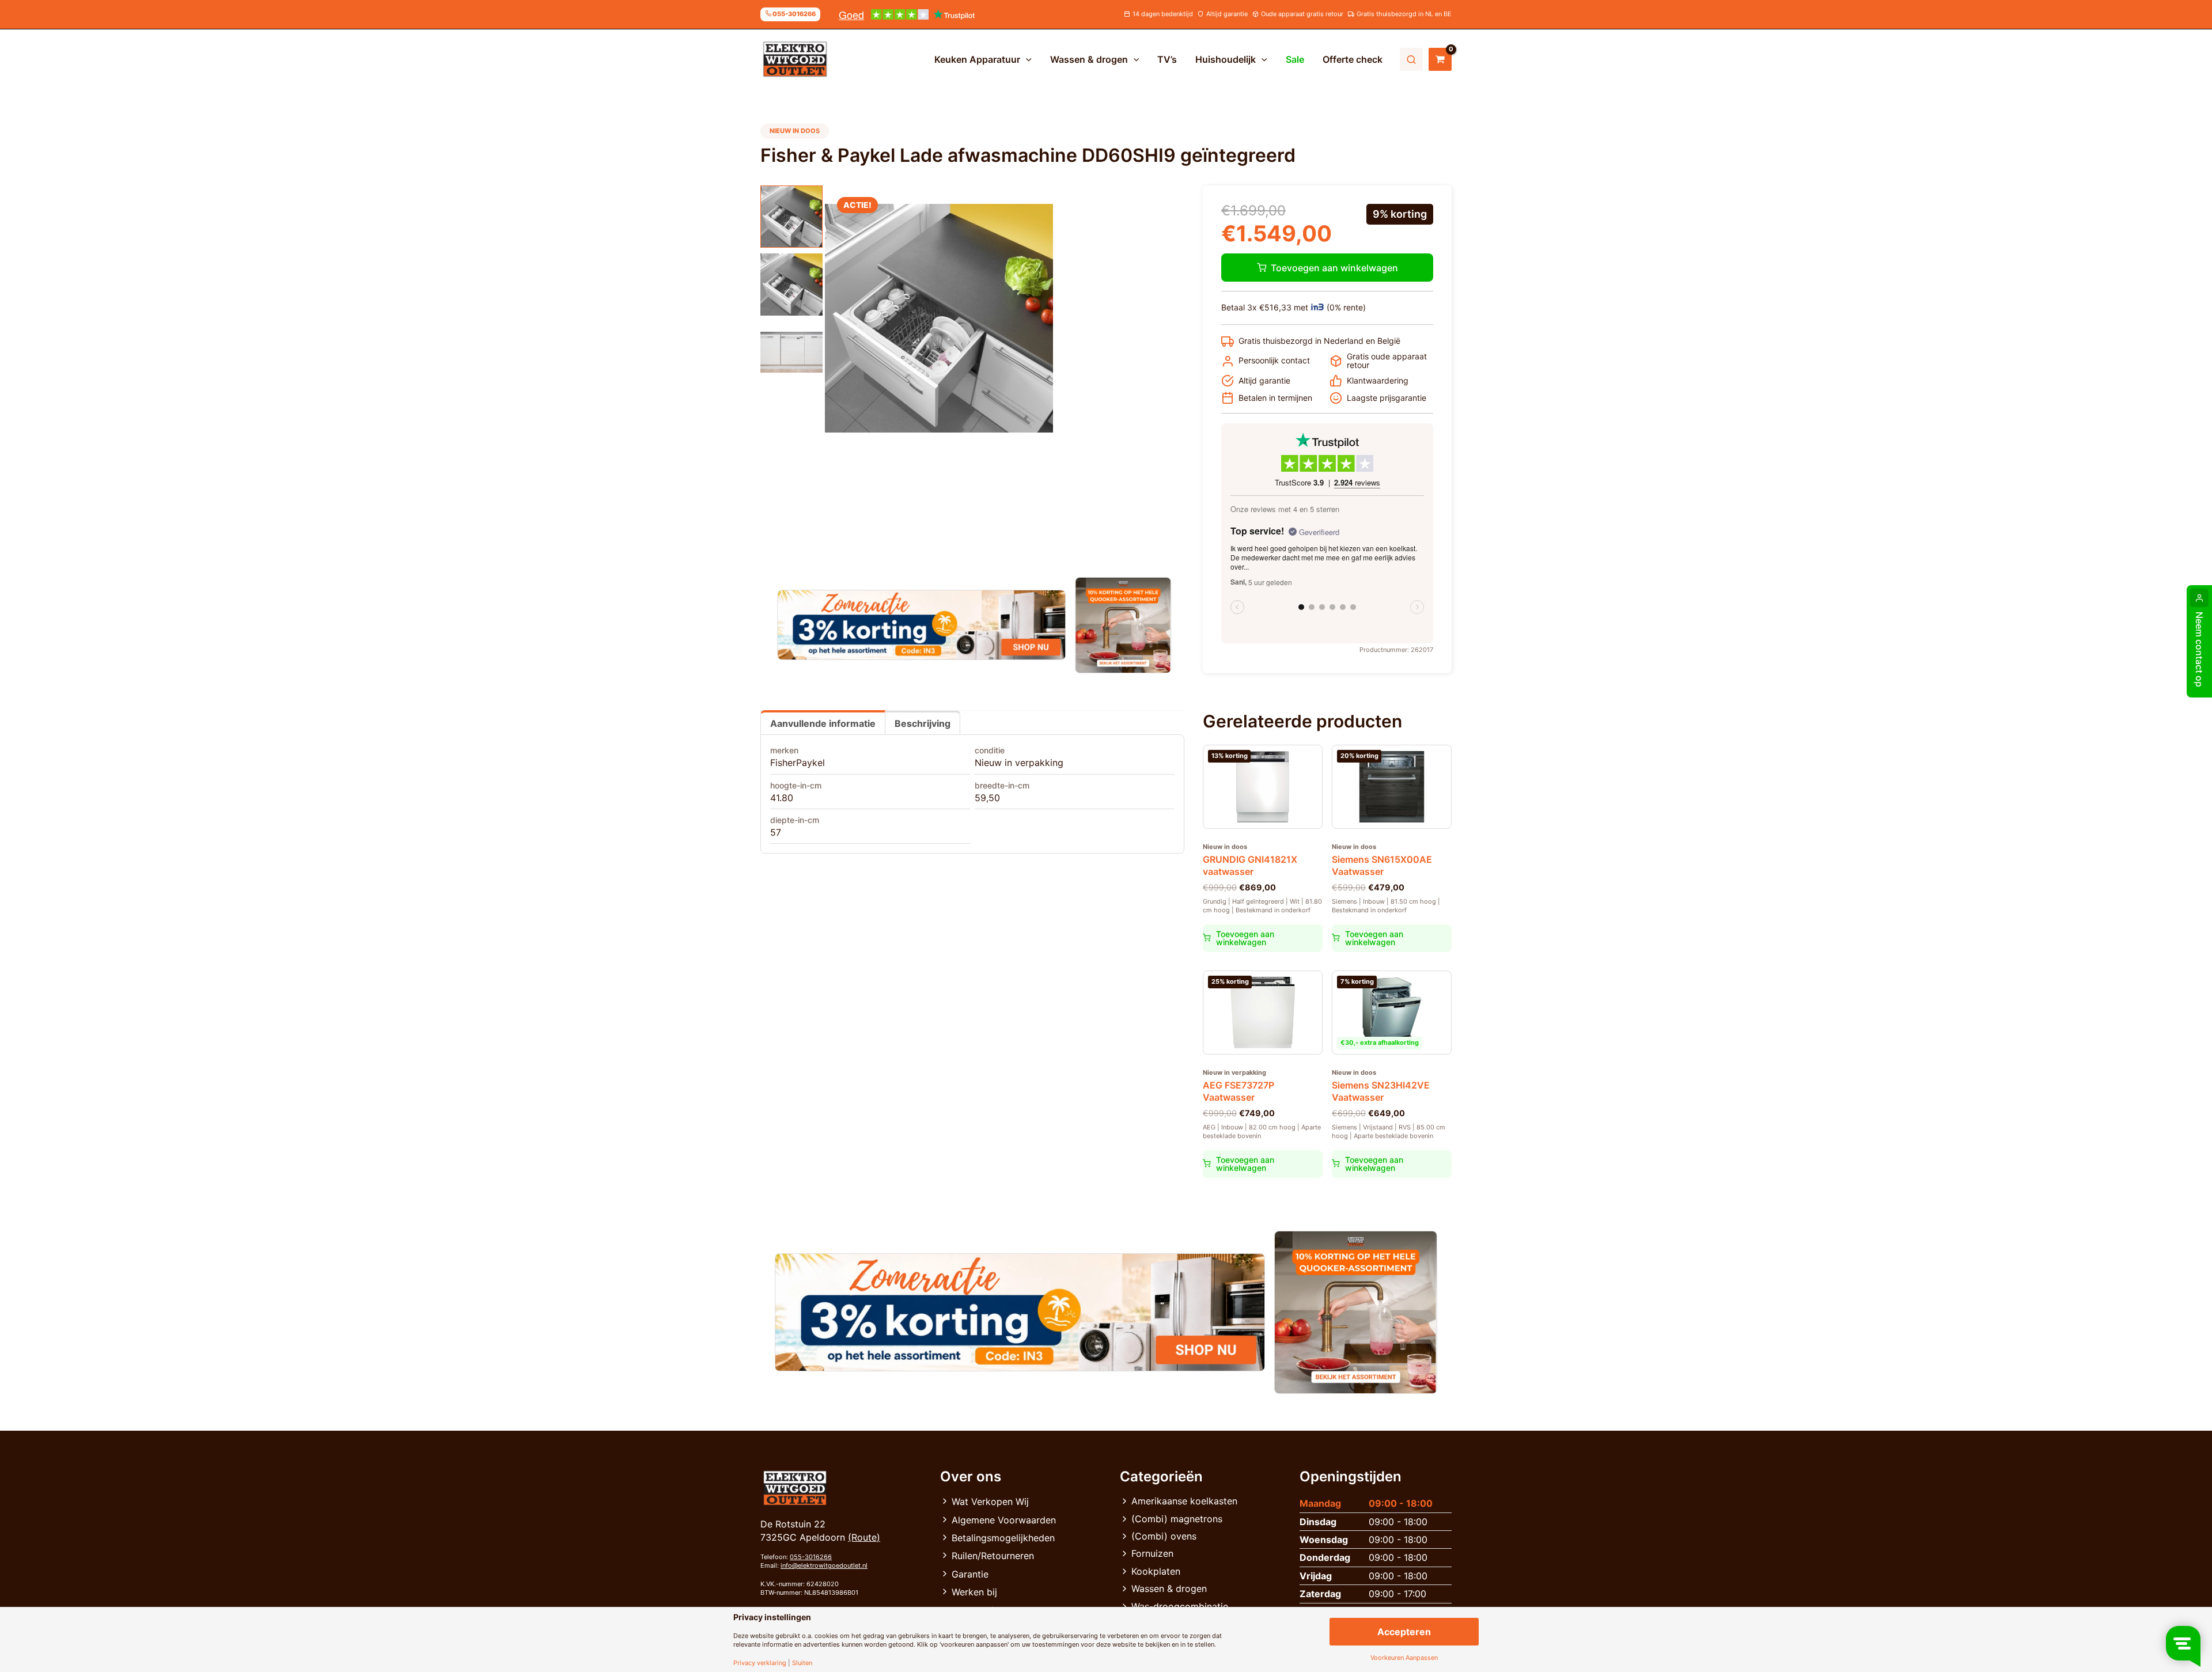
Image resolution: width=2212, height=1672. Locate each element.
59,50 (987, 798)
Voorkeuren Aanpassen (1404, 1658)
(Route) (864, 1537)
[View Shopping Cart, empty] (1440, 59)
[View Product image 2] (791, 285)
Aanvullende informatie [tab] (823, 723)
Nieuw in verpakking (1019, 763)
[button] (1026, 59)
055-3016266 (811, 1557)
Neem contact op (2199, 649)
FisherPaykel (798, 763)
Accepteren (1404, 1632)
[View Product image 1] (791, 217)
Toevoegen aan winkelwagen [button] (1245, 938)
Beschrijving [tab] (923, 723)
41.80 (782, 798)
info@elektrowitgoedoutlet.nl (824, 1565)
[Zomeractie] (921, 625)
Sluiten (802, 1663)
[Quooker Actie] (1124, 625)
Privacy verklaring (760, 1663)
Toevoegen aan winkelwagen (1334, 268)
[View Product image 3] (791, 352)
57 (776, 832)
